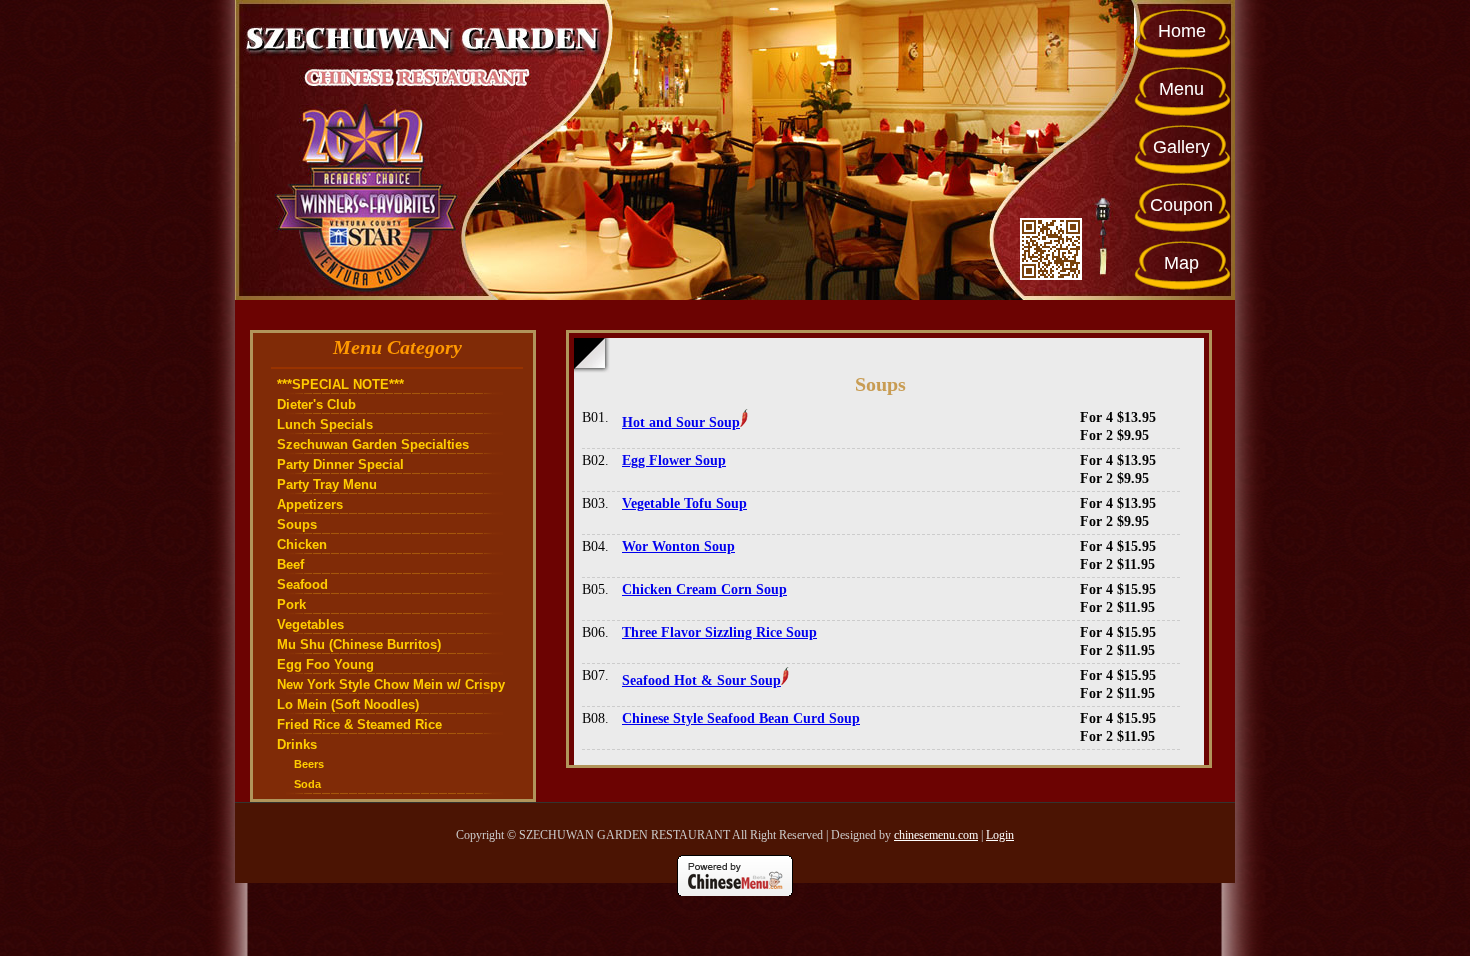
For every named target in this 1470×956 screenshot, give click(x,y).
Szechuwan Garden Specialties (373, 444)
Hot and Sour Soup (681, 422)
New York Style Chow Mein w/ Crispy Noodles (391, 686)
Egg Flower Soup (674, 460)
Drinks (297, 744)
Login (1000, 835)
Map (1181, 263)
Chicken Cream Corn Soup (704, 589)
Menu (1181, 89)
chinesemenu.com (936, 835)
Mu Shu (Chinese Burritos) (359, 644)
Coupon (1181, 205)
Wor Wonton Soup (678, 546)
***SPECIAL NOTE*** (340, 384)
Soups (297, 524)
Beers (309, 764)
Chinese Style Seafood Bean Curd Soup (741, 718)
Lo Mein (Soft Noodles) (348, 704)
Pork (291, 604)
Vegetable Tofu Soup (684, 503)
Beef (290, 564)
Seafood (302, 584)
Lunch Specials (325, 424)
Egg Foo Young (325, 664)
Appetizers (310, 504)
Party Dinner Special (340, 464)
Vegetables (310, 624)
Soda (307, 784)
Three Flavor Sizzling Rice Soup (719, 632)
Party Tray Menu (327, 484)
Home (1182, 31)
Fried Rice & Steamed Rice (359, 724)
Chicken (302, 544)
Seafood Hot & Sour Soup (701, 680)
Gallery (1181, 147)
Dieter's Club (316, 404)
